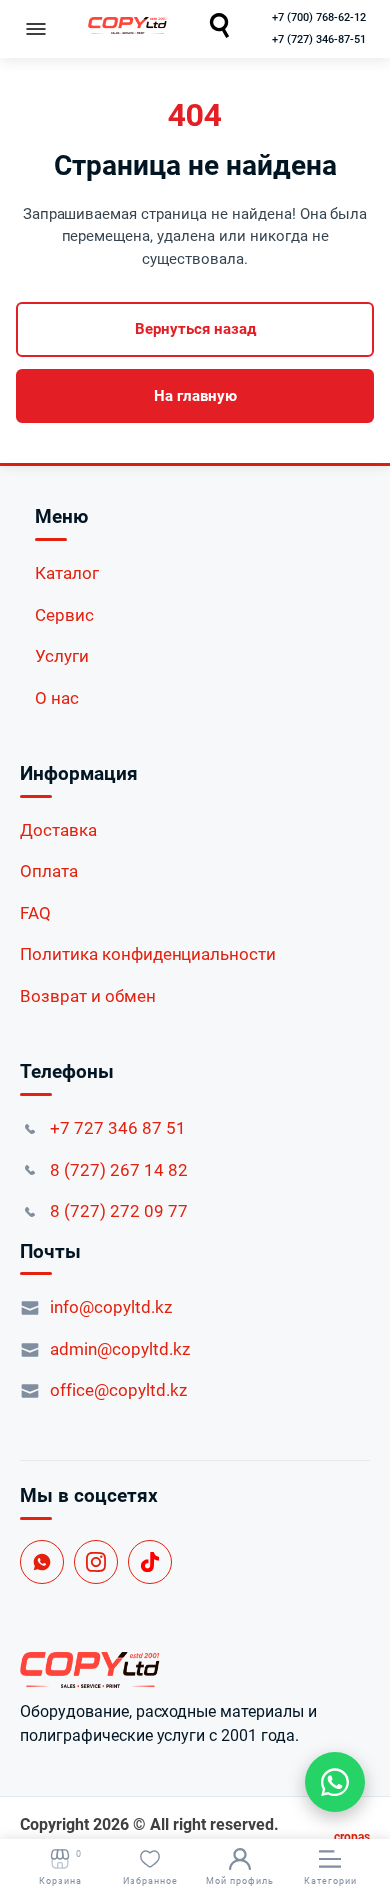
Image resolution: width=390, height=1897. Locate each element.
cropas (352, 1837)
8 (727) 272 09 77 (119, 1211)
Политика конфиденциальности (148, 954)
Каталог (67, 573)
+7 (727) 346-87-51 (319, 39)
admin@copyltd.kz (120, 1349)
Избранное (150, 1881)
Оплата (49, 871)
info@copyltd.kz (111, 1307)
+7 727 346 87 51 (118, 1128)
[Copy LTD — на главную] (195, 1670)
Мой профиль (240, 1881)
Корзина (60, 1867)
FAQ (35, 913)
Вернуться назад (195, 329)
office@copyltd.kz (118, 1390)
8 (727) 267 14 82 (119, 1170)
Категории (330, 1881)
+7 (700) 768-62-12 (319, 17)
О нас (57, 698)
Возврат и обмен (88, 996)
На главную (195, 396)
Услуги (62, 656)
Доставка (58, 830)
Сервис (64, 615)
